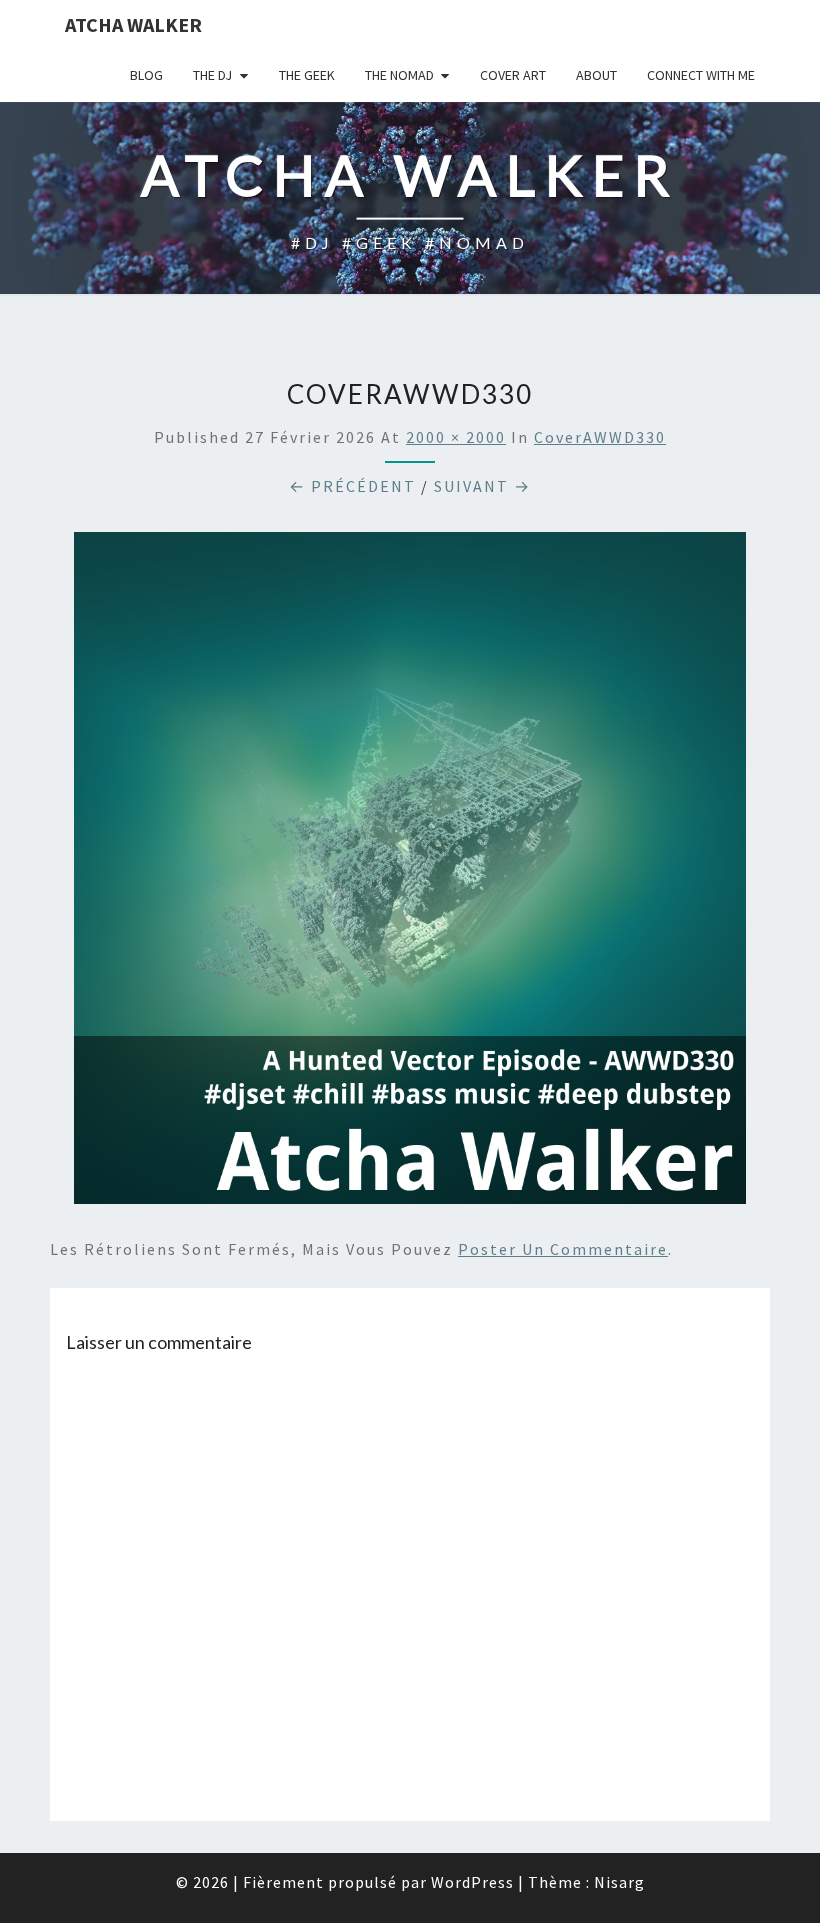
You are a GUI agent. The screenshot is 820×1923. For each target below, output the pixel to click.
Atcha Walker (133, 24)
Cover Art (513, 75)
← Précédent (352, 486)
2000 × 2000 (456, 437)
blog (146, 75)
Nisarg (619, 1882)
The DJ (212, 75)
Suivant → (482, 486)
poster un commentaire (563, 1249)
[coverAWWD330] (410, 874)
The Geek (307, 75)
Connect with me (701, 75)
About (596, 75)
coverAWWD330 (600, 437)
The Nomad (399, 75)
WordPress (472, 1882)
